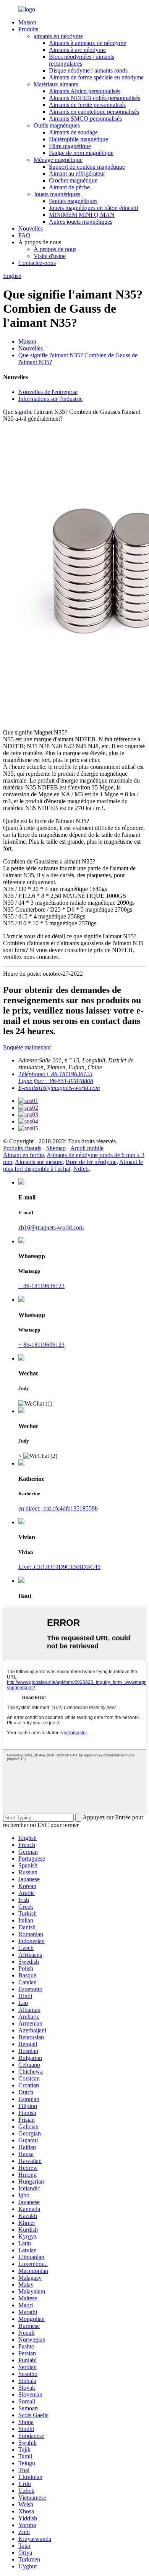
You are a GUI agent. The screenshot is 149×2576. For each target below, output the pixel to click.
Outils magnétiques (57, 125)
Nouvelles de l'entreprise (48, 392)
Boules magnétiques (73, 201)
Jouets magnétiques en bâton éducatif (94, 208)
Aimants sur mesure (39, 1162)
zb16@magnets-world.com (51, 1227)
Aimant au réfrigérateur (77, 174)
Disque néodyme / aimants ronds (88, 70)
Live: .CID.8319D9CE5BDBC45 (59, 1567)
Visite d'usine (50, 256)
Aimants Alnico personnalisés (85, 91)
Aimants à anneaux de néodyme (87, 43)
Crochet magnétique (73, 180)
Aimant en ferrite (23, 1155)
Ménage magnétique (58, 160)
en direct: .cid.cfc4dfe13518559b (58, 1508)
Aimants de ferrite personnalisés (87, 105)
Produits (28, 29)
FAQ (24, 235)
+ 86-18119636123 (41, 1286)
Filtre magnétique (70, 146)
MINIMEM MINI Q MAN (82, 215)
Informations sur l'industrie (50, 399)
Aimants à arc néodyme (77, 50)
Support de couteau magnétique (87, 167)
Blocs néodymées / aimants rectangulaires (82, 60)
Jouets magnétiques (57, 194)
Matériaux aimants (56, 84)
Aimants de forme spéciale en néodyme (96, 77)
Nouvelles (31, 228)
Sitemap (56, 1148)
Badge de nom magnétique (81, 153)
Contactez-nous (37, 263)
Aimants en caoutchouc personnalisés (94, 112)
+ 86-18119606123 (41, 1345)
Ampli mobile (87, 1148)
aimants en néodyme (58, 36)
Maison (27, 22)
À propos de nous (55, 249)
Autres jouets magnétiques (81, 222)
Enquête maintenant (27, 1047)
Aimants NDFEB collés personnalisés (95, 98)
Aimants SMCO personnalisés (85, 119)
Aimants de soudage (73, 132)
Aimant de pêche (69, 187)
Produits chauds (22, 1148)
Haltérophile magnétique (79, 139)
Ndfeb (81, 1169)
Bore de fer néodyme (91, 1162)
